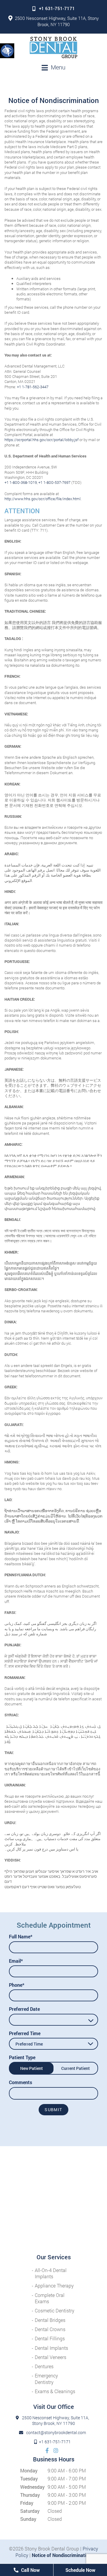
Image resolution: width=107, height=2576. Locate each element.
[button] (7, 50)
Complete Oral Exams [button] (50, 2298)
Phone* (17, 1985)
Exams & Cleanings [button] (55, 2391)
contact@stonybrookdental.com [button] (56, 2433)
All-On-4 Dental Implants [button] (51, 2273)
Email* (16, 1961)
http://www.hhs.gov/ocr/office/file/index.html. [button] (43, 499)
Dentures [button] (44, 2366)
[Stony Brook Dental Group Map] (53, 2200)
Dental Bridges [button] (50, 2320)
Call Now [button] (30, 2570)
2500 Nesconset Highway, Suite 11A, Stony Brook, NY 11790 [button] (57, 21)
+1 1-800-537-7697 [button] (54, 482)
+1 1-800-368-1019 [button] (21, 482)
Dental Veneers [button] (51, 2357)
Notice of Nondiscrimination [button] (62, 2555)
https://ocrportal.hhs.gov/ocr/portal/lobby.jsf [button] (41, 440)
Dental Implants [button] (51, 2348)
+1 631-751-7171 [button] (57, 8)
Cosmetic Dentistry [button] (55, 2310)
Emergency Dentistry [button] (46, 2379)
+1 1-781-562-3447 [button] (33, 387)
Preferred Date (24, 2009)
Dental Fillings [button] (50, 2338)
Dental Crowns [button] (50, 2329)
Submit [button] (53, 2110)
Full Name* (21, 1936)
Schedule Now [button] (80, 2570)
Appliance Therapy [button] (54, 2286)
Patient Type (22, 2057)
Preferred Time (25, 2033)
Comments (21, 2082)
